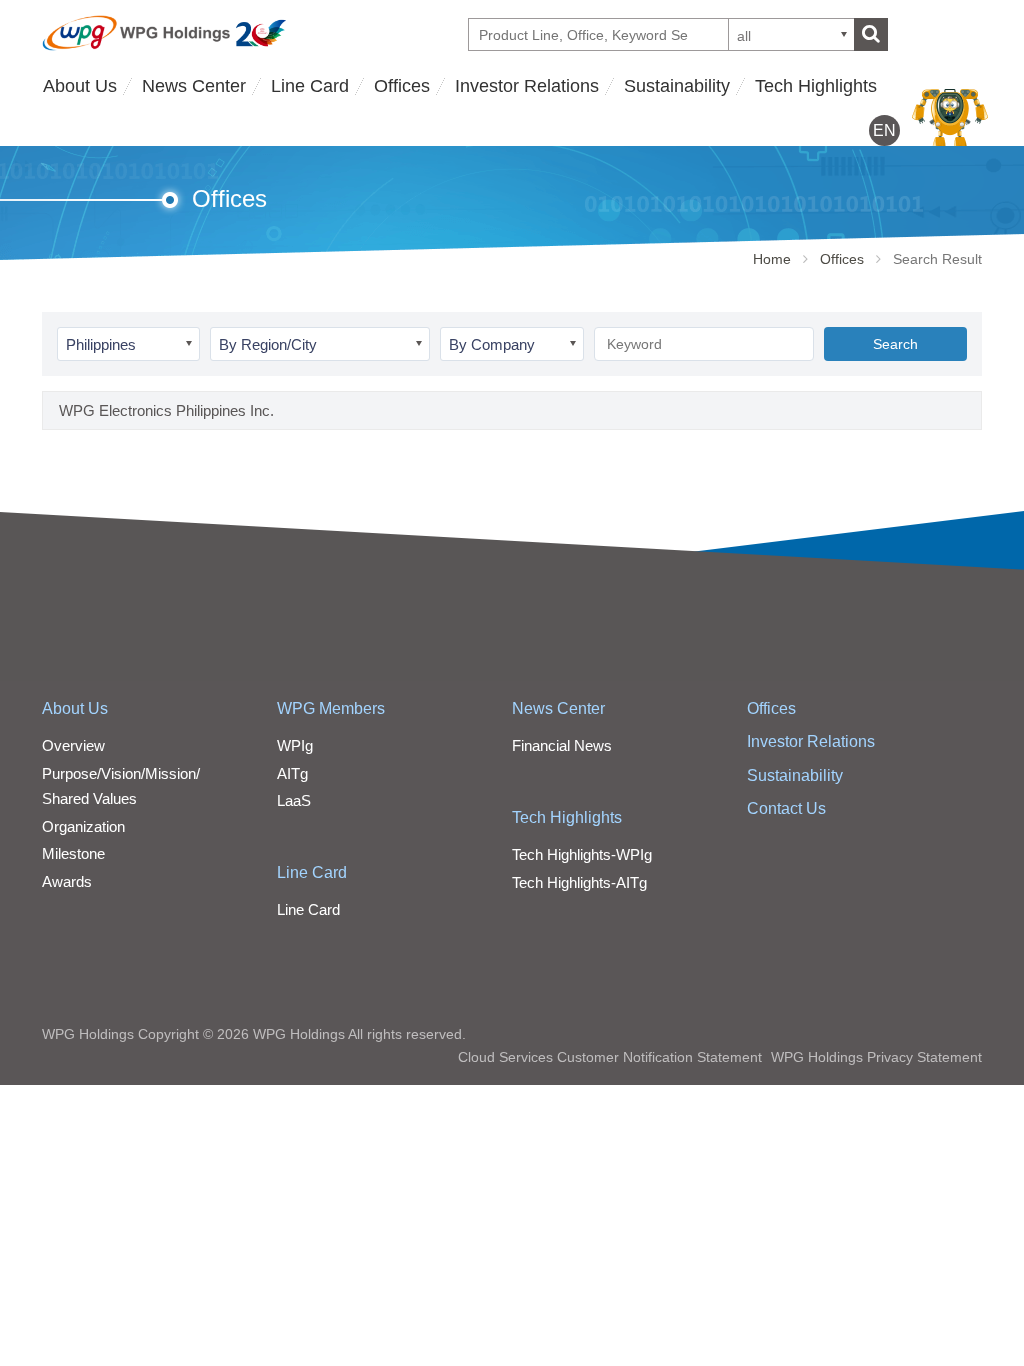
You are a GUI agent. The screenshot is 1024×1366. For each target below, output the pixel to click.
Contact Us (786, 808)
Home (772, 259)
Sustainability (677, 86)
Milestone (73, 853)
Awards (67, 881)
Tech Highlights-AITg (579, 882)
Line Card (310, 86)
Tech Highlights (816, 86)
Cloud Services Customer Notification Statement (610, 1057)
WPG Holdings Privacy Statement (876, 1057)
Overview (73, 745)
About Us (80, 86)
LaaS (294, 800)
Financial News (562, 745)
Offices (402, 86)
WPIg (295, 745)
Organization (83, 826)
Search (895, 344)
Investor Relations (527, 86)
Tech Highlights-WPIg (582, 854)
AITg (292, 773)
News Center (194, 86)
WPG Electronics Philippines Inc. (166, 410)
